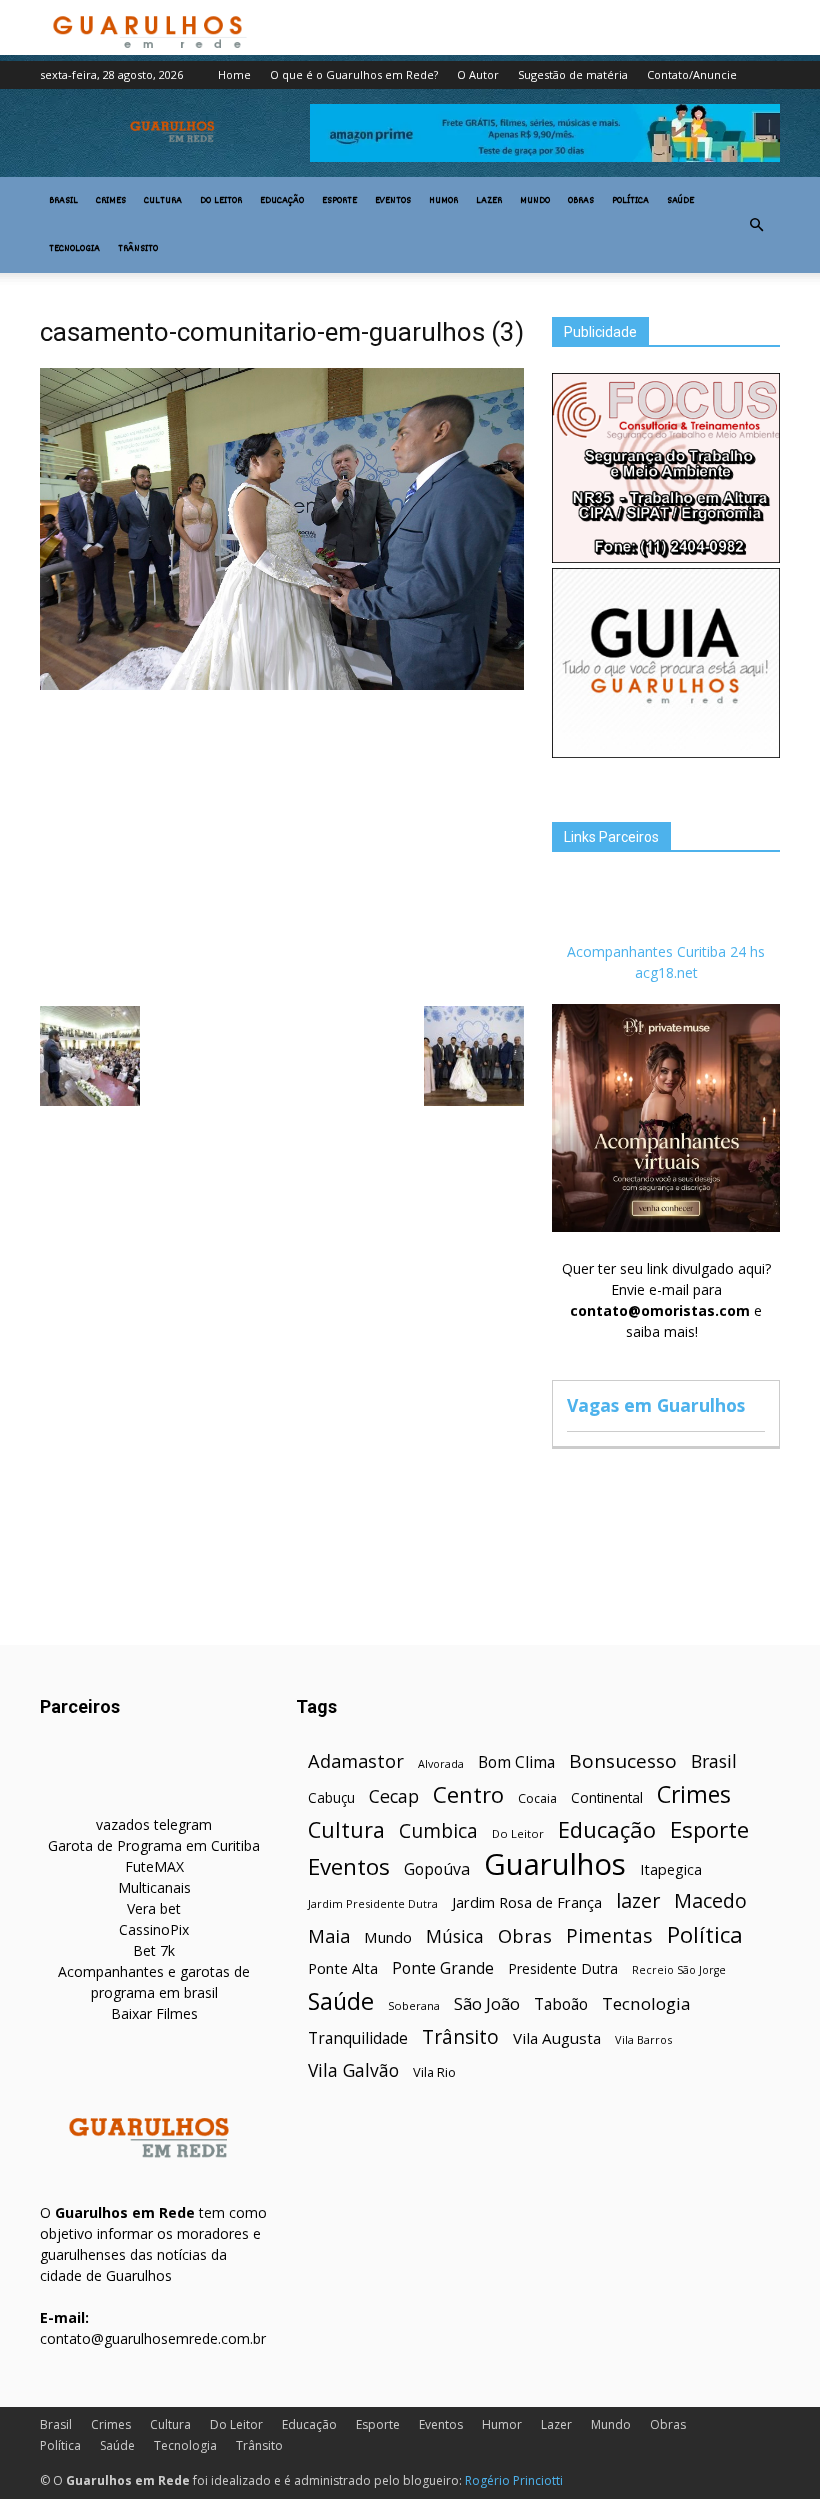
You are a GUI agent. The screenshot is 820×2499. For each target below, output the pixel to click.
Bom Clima (516, 1762)
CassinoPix (154, 1929)
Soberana (414, 2005)
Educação (282, 201)
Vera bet (154, 1908)
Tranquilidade (358, 2038)
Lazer (489, 201)
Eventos (393, 201)
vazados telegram (154, 1824)
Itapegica (671, 1869)
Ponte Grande (443, 1968)
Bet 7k (154, 1950)
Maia (329, 1935)
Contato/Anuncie (692, 74)
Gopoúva (437, 1869)
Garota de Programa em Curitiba (154, 1845)
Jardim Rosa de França (527, 1902)
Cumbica (438, 1831)
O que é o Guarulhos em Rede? (354, 74)
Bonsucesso (623, 1761)
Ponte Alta (343, 1968)
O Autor (478, 74)
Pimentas (609, 1935)
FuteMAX (154, 1866)
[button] (756, 225)
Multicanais (154, 1887)
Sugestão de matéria (573, 74)
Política (630, 201)
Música (455, 1936)
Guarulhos (555, 1864)
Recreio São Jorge (679, 1970)
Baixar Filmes (154, 2013)
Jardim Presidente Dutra (373, 1903)
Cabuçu (331, 1797)
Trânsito (138, 249)
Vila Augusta (557, 2038)
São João (487, 2003)
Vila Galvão (353, 2070)
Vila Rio (434, 2072)
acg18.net (666, 972)
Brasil (63, 201)
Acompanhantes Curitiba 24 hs (666, 951)
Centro (468, 1794)
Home (234, 74)
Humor (443, 201)
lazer (638, 1900)
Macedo (710, 1900)
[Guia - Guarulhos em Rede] (666, 752)
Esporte (339, 201)
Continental (607, 1797)
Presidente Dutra (563, 1968)
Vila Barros (643, 2039)
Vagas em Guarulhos (656, 1405)
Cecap (394, 1796)
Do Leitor (221, 201)
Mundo (535, 201)
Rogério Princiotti (514, 2480)
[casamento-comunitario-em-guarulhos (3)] (282, 685)
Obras (581, 201)
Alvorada (441, 1763)
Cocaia (537, 1798)
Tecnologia (74, 249)
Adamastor (356, 1761)
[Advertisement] (282, 846)
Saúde (680, 201)
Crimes (111, 201)
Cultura (163, 201)
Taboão (561, 2004)
